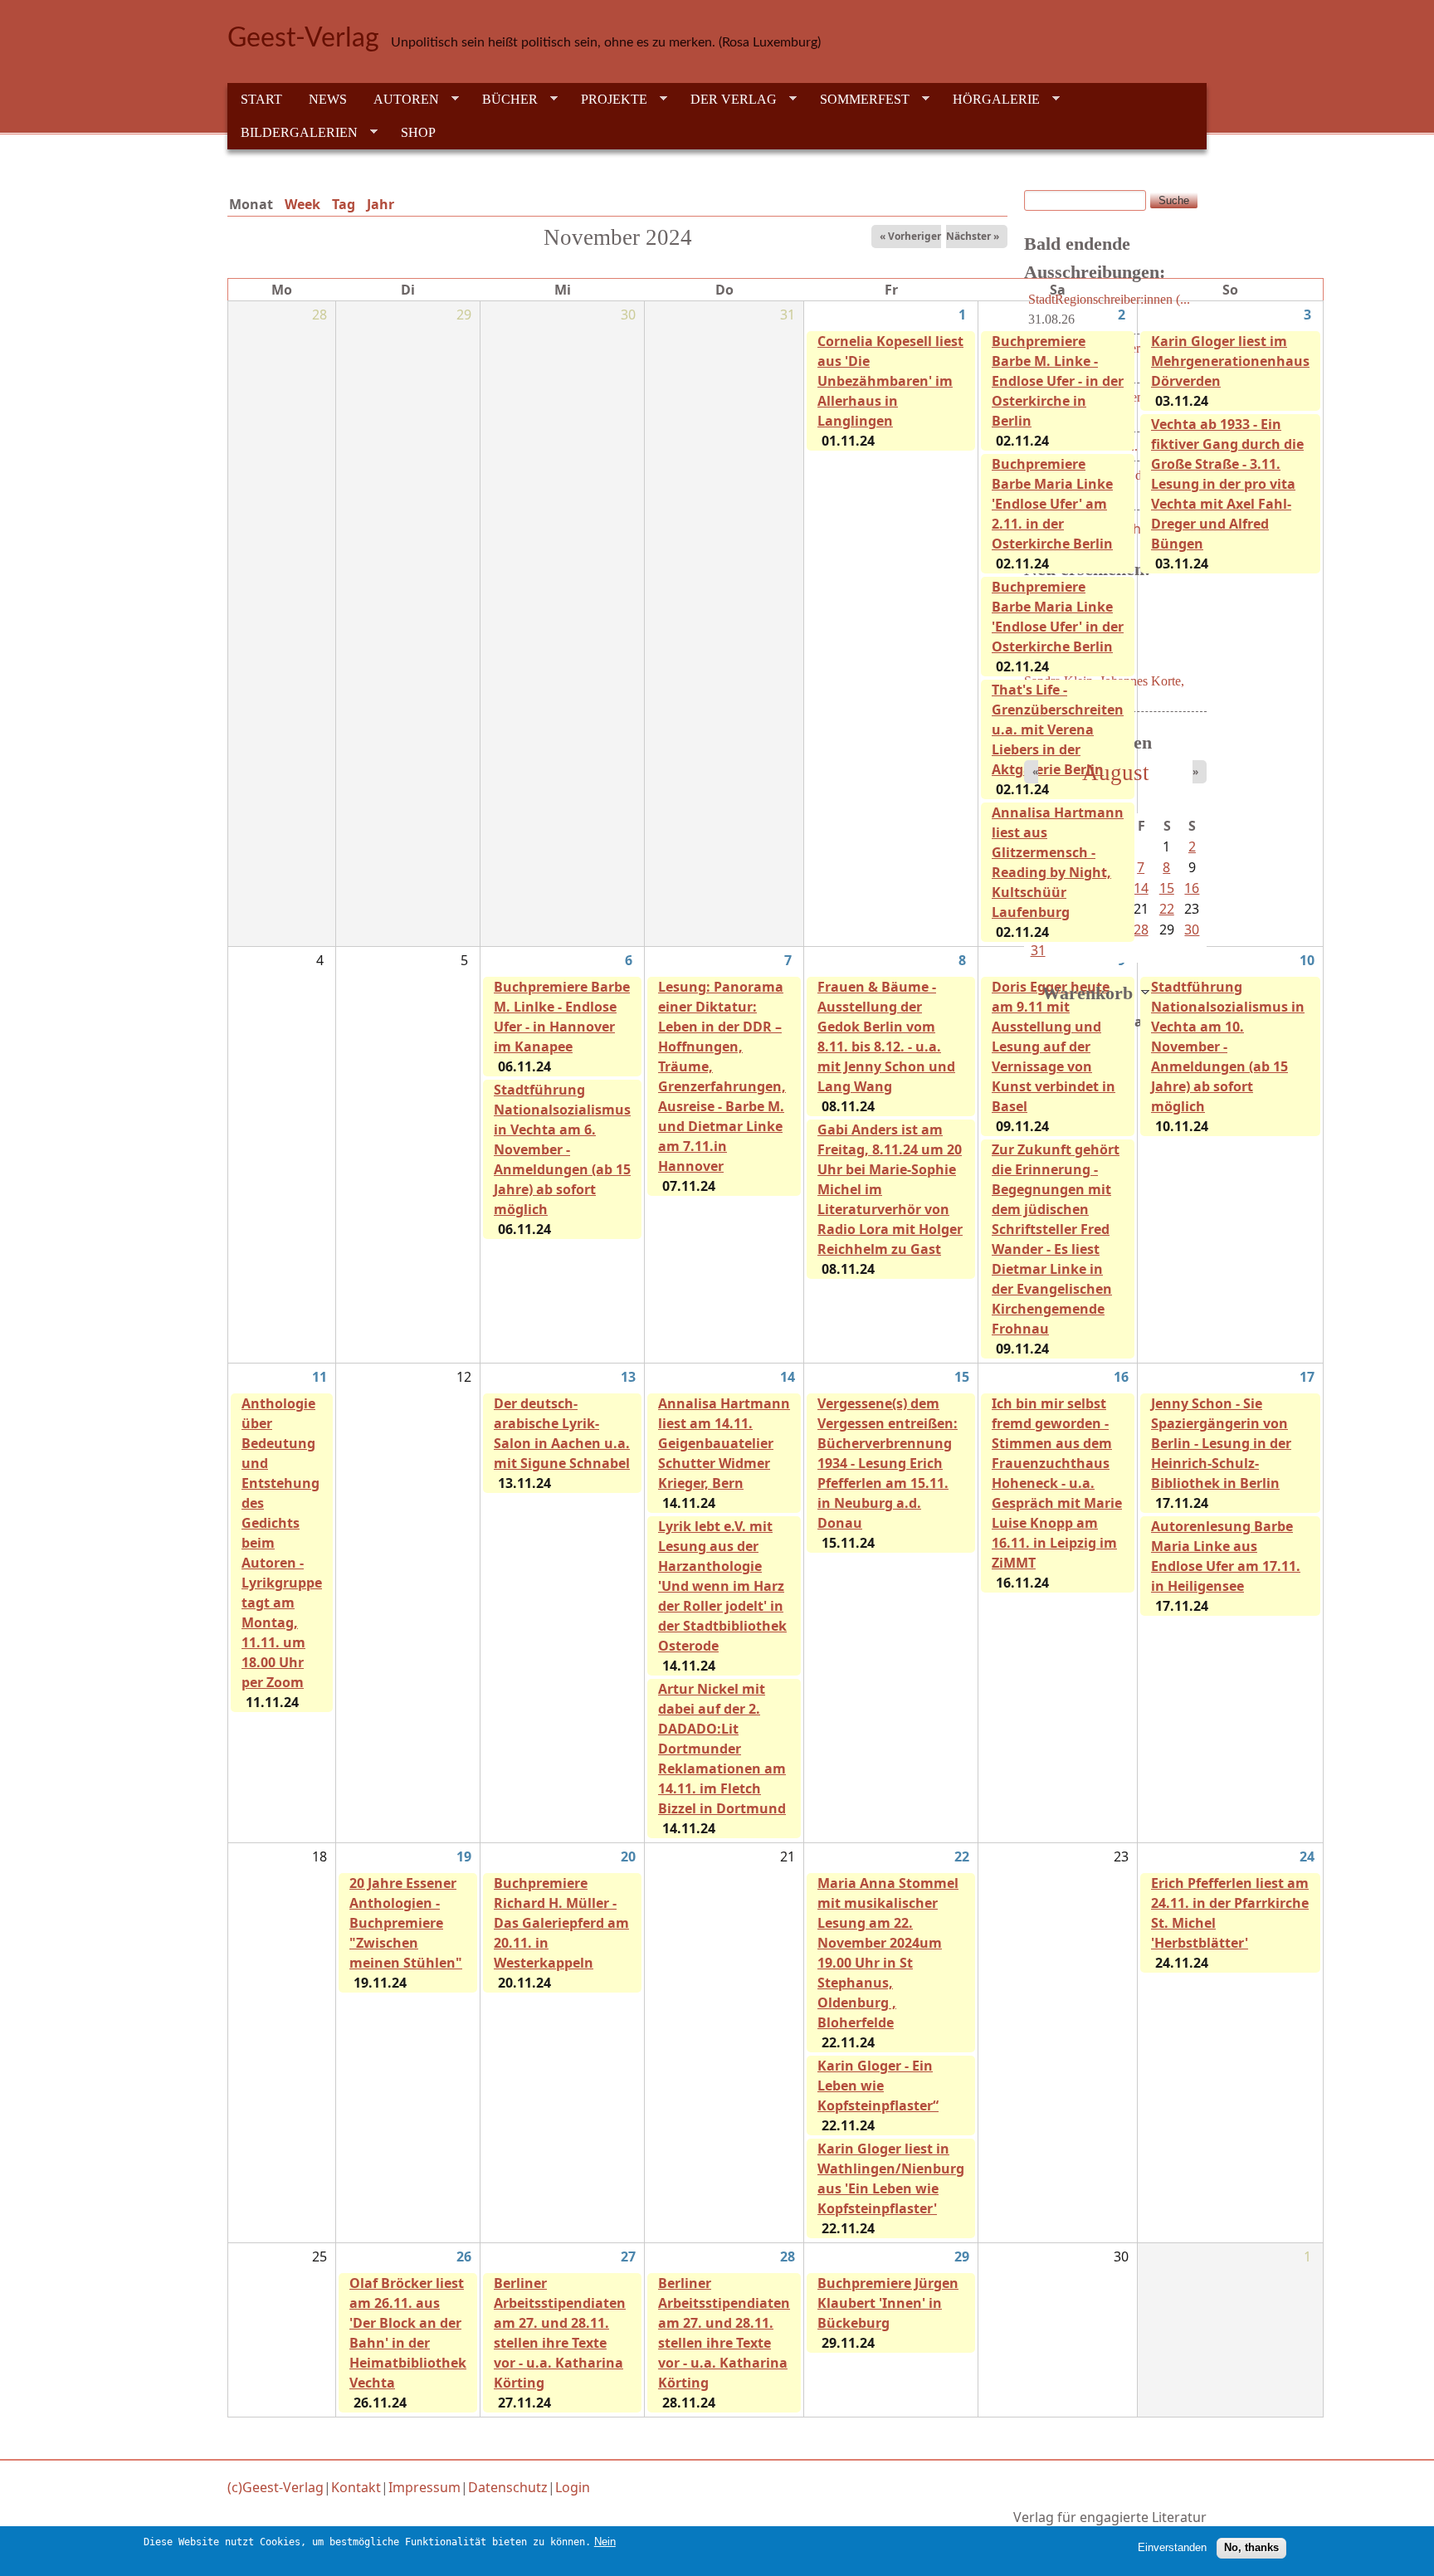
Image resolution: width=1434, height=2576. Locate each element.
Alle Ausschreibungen (1139, 529)
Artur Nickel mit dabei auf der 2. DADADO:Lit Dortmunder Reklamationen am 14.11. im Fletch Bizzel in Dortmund (722, 1749)
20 (628, 1856)
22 (962, 1856)
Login (573, 2487)
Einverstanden (1172, 2547)
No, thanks (1251, 2547)
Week (302, 204)
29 (962, 2256)
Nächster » (973, 236)
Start (261, 99)
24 (1307, 1856)
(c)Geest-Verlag (276, 2487)
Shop (418, 132)
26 (464, 2256)
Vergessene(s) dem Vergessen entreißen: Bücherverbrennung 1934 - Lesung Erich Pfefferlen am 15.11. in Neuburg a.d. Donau (888, 1463)
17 (1307, 1377)
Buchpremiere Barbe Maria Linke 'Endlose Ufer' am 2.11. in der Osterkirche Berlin (1052, 504)
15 (962, 1377)
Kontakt (356, 2487)
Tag (344, 204)
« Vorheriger (910, 236)
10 (1307, 960)
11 (319, 1377)
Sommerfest (858, 100)
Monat (254, 204)
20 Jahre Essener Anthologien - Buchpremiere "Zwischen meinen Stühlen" (406, 1923)
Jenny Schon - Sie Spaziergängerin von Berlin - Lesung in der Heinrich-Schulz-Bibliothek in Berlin (1221, 1443)
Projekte (607, 100)
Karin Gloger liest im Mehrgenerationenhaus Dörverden (1230, 361)
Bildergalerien (293, 133)
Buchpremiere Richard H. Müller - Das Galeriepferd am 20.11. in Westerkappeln (561, 1923)
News (328, 99)
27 (628, 2256)
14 (788, 1377)
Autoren (400, 100)
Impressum (424, 2487)
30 (1192, 929)
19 (464, 1856)
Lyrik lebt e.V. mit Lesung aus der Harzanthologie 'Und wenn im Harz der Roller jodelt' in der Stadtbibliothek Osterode (722, 1586)
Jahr (380, 204)
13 (628, 1377)
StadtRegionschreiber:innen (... (1109, 299)
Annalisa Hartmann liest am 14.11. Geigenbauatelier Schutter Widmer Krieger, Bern (724, 1443)
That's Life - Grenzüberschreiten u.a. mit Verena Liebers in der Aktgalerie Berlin (1058, 729)
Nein (605, 2542)
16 (1121, 1377)
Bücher (503, 100)
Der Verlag (727, 100)
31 (1038, 950)
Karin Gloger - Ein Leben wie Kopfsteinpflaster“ (878, 2086)
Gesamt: (1138, 1022)
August (1116, 773)
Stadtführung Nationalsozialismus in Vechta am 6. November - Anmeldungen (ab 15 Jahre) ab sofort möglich (562, 1149)
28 (788, 2256)
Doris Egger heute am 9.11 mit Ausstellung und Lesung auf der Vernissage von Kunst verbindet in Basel (1054, 1046)
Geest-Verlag (303, 38)
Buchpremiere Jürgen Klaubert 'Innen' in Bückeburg (888, 2303)
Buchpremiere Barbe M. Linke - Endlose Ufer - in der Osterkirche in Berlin (1058, 381)
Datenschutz (508, 2487)
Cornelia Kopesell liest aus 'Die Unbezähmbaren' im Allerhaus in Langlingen (890, 381)
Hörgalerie (990, 100)
